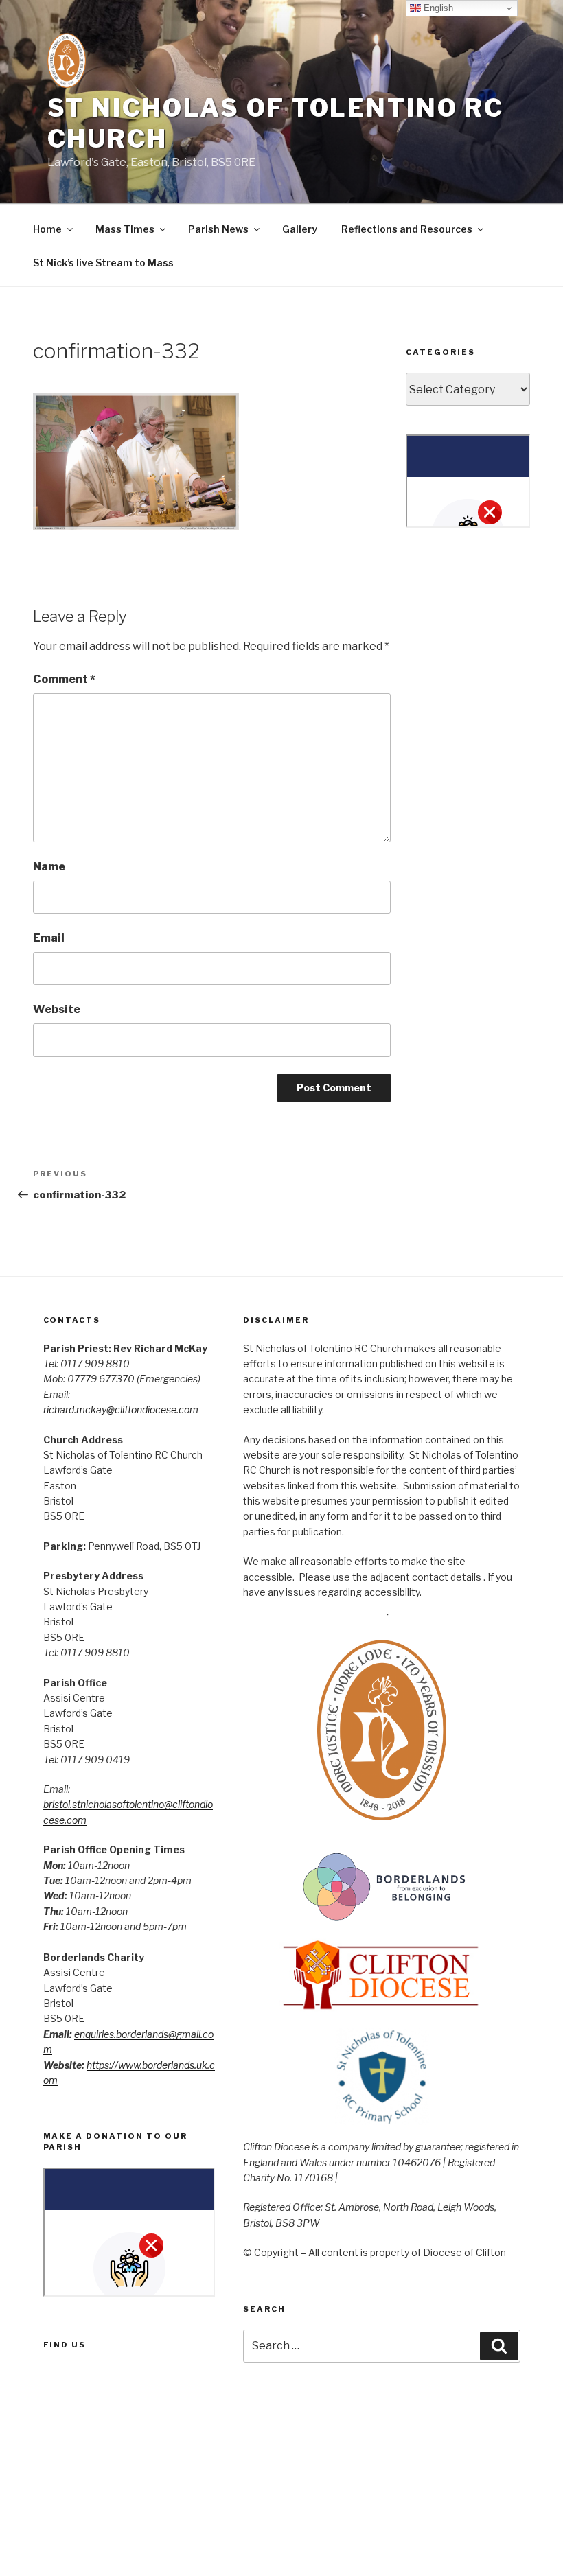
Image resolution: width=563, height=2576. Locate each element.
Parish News (218, 229)
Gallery (300, 229)
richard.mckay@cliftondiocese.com (121, 1409)
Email (49, 938)
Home (47, 229)
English (437, 8)
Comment (64, 679)
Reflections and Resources (407, 229)
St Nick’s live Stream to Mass (103, 263)
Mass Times (125, 229)
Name (49, 867)
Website (57, 1009)
